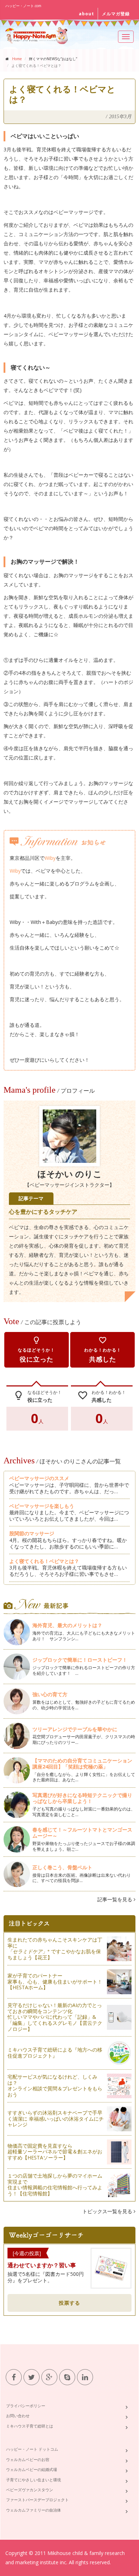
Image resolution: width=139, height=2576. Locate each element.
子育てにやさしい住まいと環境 (34, 2480)
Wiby (50, 858)
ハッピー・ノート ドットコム (32, 2449)
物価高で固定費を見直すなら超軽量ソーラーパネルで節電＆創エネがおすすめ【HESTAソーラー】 (55, 2152)
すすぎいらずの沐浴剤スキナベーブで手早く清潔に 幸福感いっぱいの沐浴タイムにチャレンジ (56, 2119)
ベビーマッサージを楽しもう (42, 1506)
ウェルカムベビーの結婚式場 (32, 2469)
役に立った (36, 1350)
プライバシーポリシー (26, 2406)
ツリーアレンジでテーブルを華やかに (75, 1729)
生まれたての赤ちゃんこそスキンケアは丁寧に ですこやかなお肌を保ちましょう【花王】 (55, 1948)
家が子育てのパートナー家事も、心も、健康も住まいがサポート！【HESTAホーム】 (55, 1982)
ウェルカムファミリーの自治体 (34, 2510)
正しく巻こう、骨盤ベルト (62, 1867)
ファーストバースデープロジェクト (37, 2500)
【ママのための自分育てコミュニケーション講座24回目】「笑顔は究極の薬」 (82, 1764)
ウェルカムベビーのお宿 (28, 2459)
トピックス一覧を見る (108, 2211)
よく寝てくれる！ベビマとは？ (44, 1561)
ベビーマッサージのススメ (39, 1478)
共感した (103, 1350)
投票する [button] (69, 2303)
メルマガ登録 (116, 14)
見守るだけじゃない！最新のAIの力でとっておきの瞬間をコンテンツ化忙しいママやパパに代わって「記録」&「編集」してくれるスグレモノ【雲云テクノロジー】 (55, 2017)
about (86, 14)
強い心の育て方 (50, 1694)
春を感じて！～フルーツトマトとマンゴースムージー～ (82, 1833)
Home (17, 59)
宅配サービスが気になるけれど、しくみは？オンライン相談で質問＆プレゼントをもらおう (55, 2086)
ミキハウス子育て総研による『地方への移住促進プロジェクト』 (55, 2053)
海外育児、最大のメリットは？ (67, 1625)
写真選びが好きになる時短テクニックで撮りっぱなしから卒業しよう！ (82, 1798)
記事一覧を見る (115, 1899)
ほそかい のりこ (70, 1174)
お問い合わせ (18, 2416)
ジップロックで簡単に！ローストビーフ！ (80, 1660)
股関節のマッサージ (32, 1533)
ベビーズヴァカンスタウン (30, 2490)
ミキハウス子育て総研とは (30, 2426)
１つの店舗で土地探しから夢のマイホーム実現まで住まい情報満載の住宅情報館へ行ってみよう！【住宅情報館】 (55, 2185)
